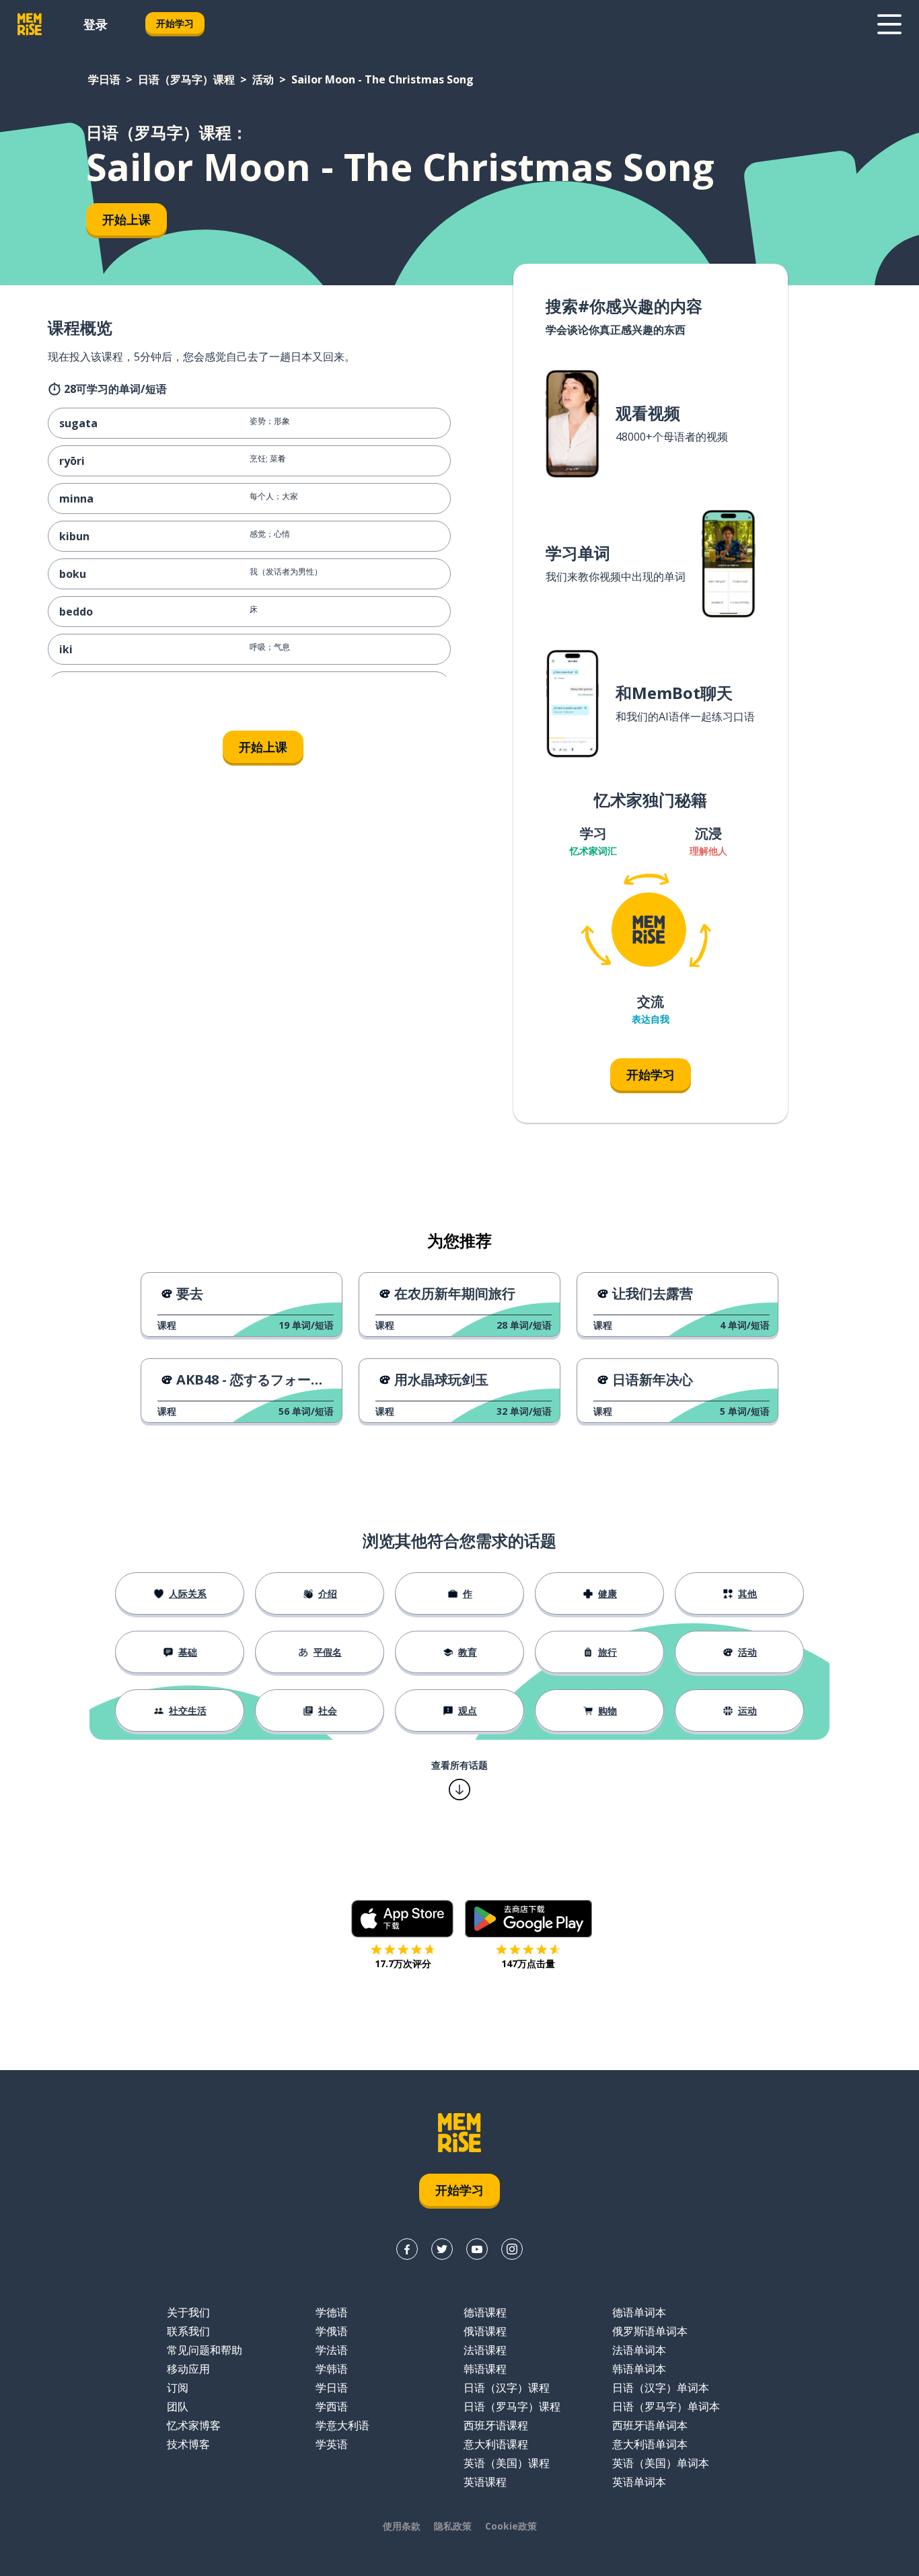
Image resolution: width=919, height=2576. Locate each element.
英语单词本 (639, 2482)
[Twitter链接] (442, 2249)
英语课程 (485, 2482)
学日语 (104, 79)
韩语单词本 (639, 2369)
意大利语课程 (496, 2444)
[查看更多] (889, 24)
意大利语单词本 (650, 2444)
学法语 (332, 2350)
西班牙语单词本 (650, 2425)
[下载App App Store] (403, 1919)
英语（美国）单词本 (661, 2463)
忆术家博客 (194, 2425)
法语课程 (485, 2350)
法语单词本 (639, 2350)
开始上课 (126, 219)
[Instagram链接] (512, 2249)
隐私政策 (453, 2526)
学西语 (332, 2406)
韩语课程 (485, 2369)
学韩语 (332, 2369)
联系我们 (188, 2331)
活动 (263, 79)
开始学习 (175, 23)
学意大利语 (342, 2425)
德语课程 (485, 2312)
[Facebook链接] (407, 2249)
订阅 (178, 2388)
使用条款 (402, 2526)
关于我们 (188, 2312)
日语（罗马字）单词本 (666, 2406)
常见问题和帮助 (205, 2350)
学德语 (332, 2312)
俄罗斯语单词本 (650, 2331)
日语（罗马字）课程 (186, 79)
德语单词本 (639, 2312)
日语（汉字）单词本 (661, 2388)
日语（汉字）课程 (507, 2388)
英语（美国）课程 (507, 2463)
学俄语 (332, 2331)
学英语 (332, 2444)
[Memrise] (30, 24)
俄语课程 (485, 2331)
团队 (178, 2406)
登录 (96, 24)
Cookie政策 (511, 2526)
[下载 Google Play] (528, 1919)
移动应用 (188, 2369)
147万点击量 (528, 1963)
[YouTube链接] (477, 2249)
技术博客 (188, 2444)
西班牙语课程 (496, 2425)
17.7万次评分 (403, 1963)
